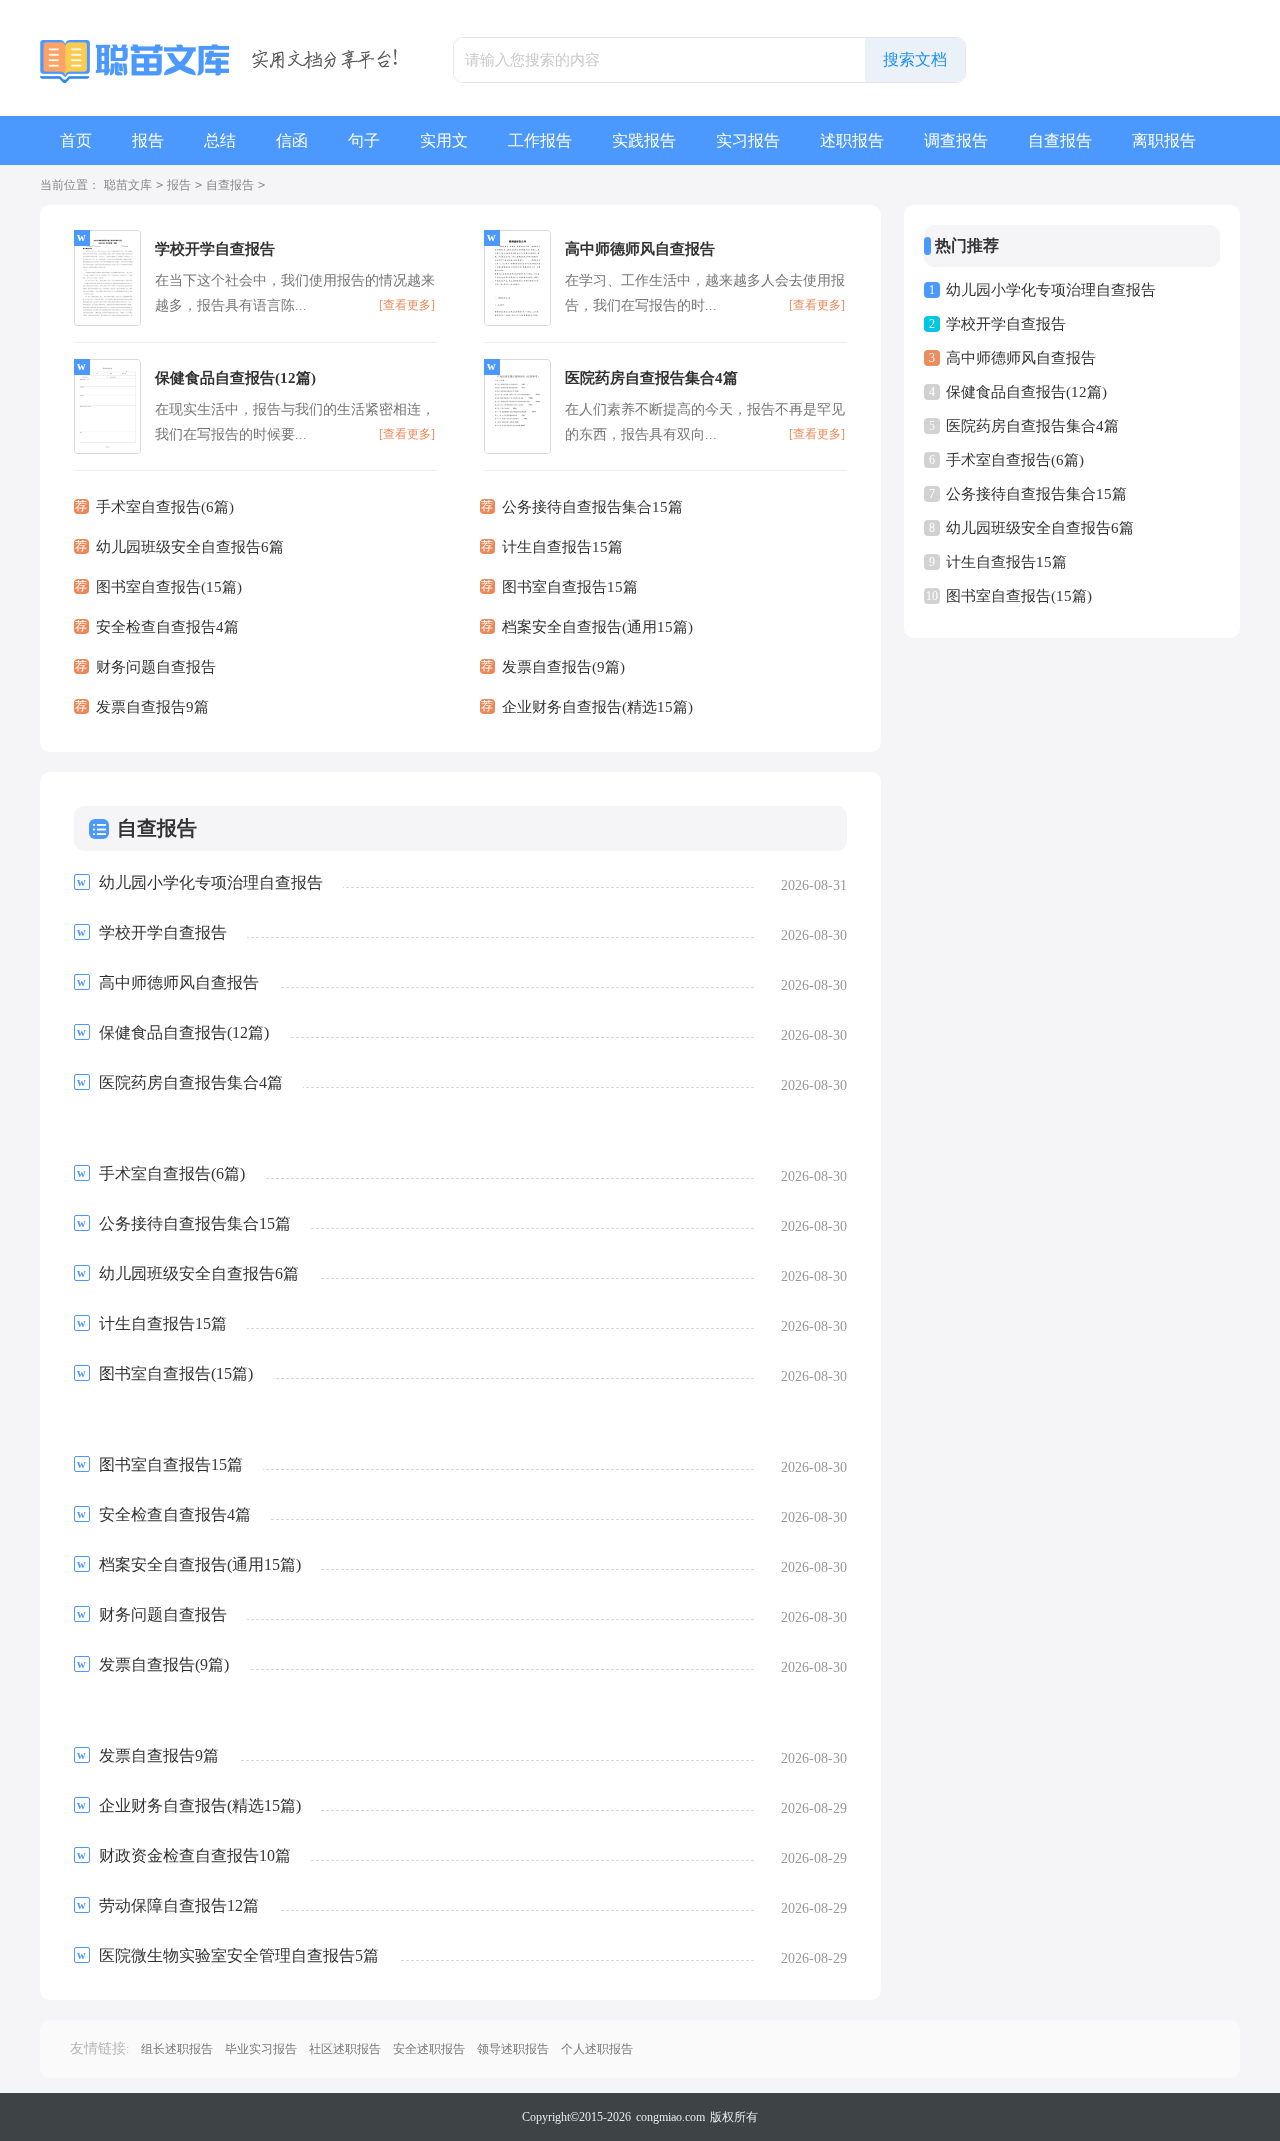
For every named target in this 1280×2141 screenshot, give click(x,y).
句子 (364, 140)
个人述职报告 (597, 2049)
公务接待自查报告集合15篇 (1036, 494)
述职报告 (852, 140)
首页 (76, 140)
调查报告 (956, 140)
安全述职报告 (429, 2049)
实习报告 (748, 140)
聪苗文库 (128, 185)
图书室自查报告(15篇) (1019, 596)
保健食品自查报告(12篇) (1026, 392)
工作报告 (540, 140)
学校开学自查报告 (1006, 324)
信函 (292, 140)
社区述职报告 (345, 2049)
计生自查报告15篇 (1006, 562)
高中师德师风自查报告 (1021, 358)
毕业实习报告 (261, 2049)
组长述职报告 (177, 2049)
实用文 (444, 140)
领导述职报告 (513, 2049)
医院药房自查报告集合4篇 (1032, 426)
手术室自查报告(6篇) (1015, 460)
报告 (148, 140)
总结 (220, 140)
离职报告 (1164, 140)
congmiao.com (670, 2117)
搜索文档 (915, 59)
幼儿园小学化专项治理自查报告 (1051, 290)
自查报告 (1060, 140)
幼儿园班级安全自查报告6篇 (1040, 528)
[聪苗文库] (137, 61)
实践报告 (644, 140)
